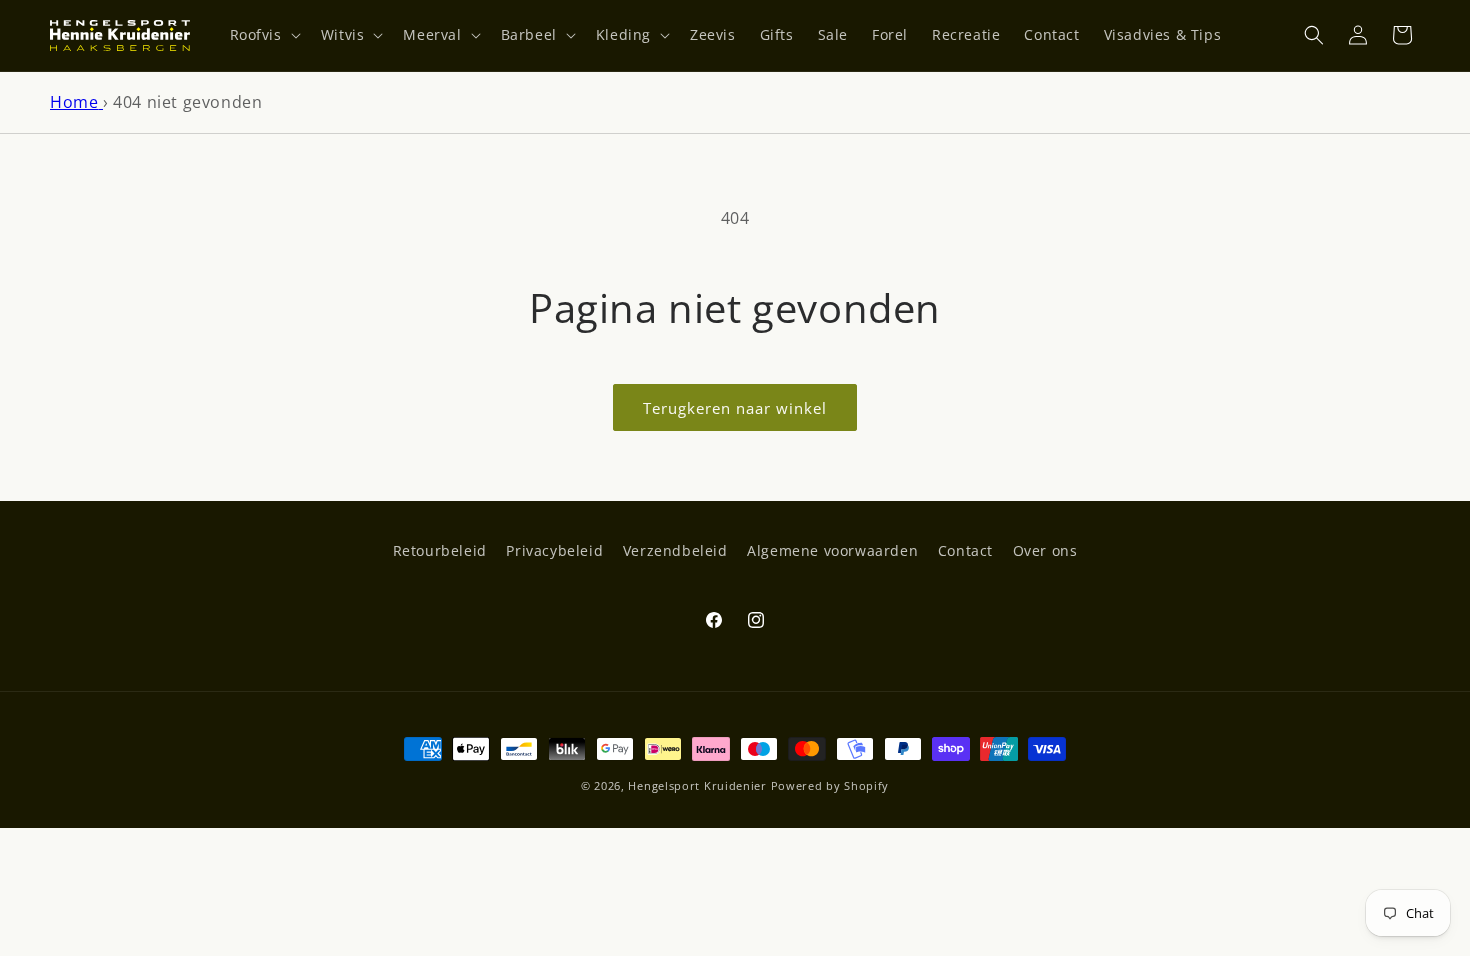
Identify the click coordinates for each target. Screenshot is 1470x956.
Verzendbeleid (675, 550)
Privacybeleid (554, 550)
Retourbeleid (440, 550)
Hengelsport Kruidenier (697, 785)
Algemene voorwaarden (832, 550)
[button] (263, 35)
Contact (965, 550)
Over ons (1045, 550)
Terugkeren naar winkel (735, 408)
